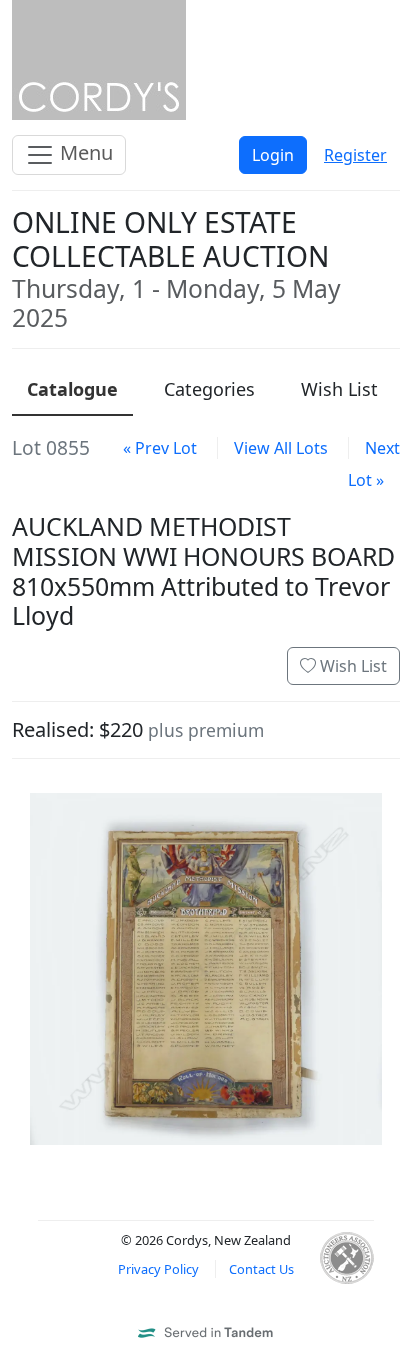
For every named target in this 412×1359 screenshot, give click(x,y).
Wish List (351, 666)
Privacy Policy (158, 1269)
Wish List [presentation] (339, 389)
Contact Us (261, 1269)
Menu (84, 152)
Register (355, 155)
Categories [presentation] (209, 389)
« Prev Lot (160, 448)
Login (273, 155)
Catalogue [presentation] (72, 389)
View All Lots (281, 448)
